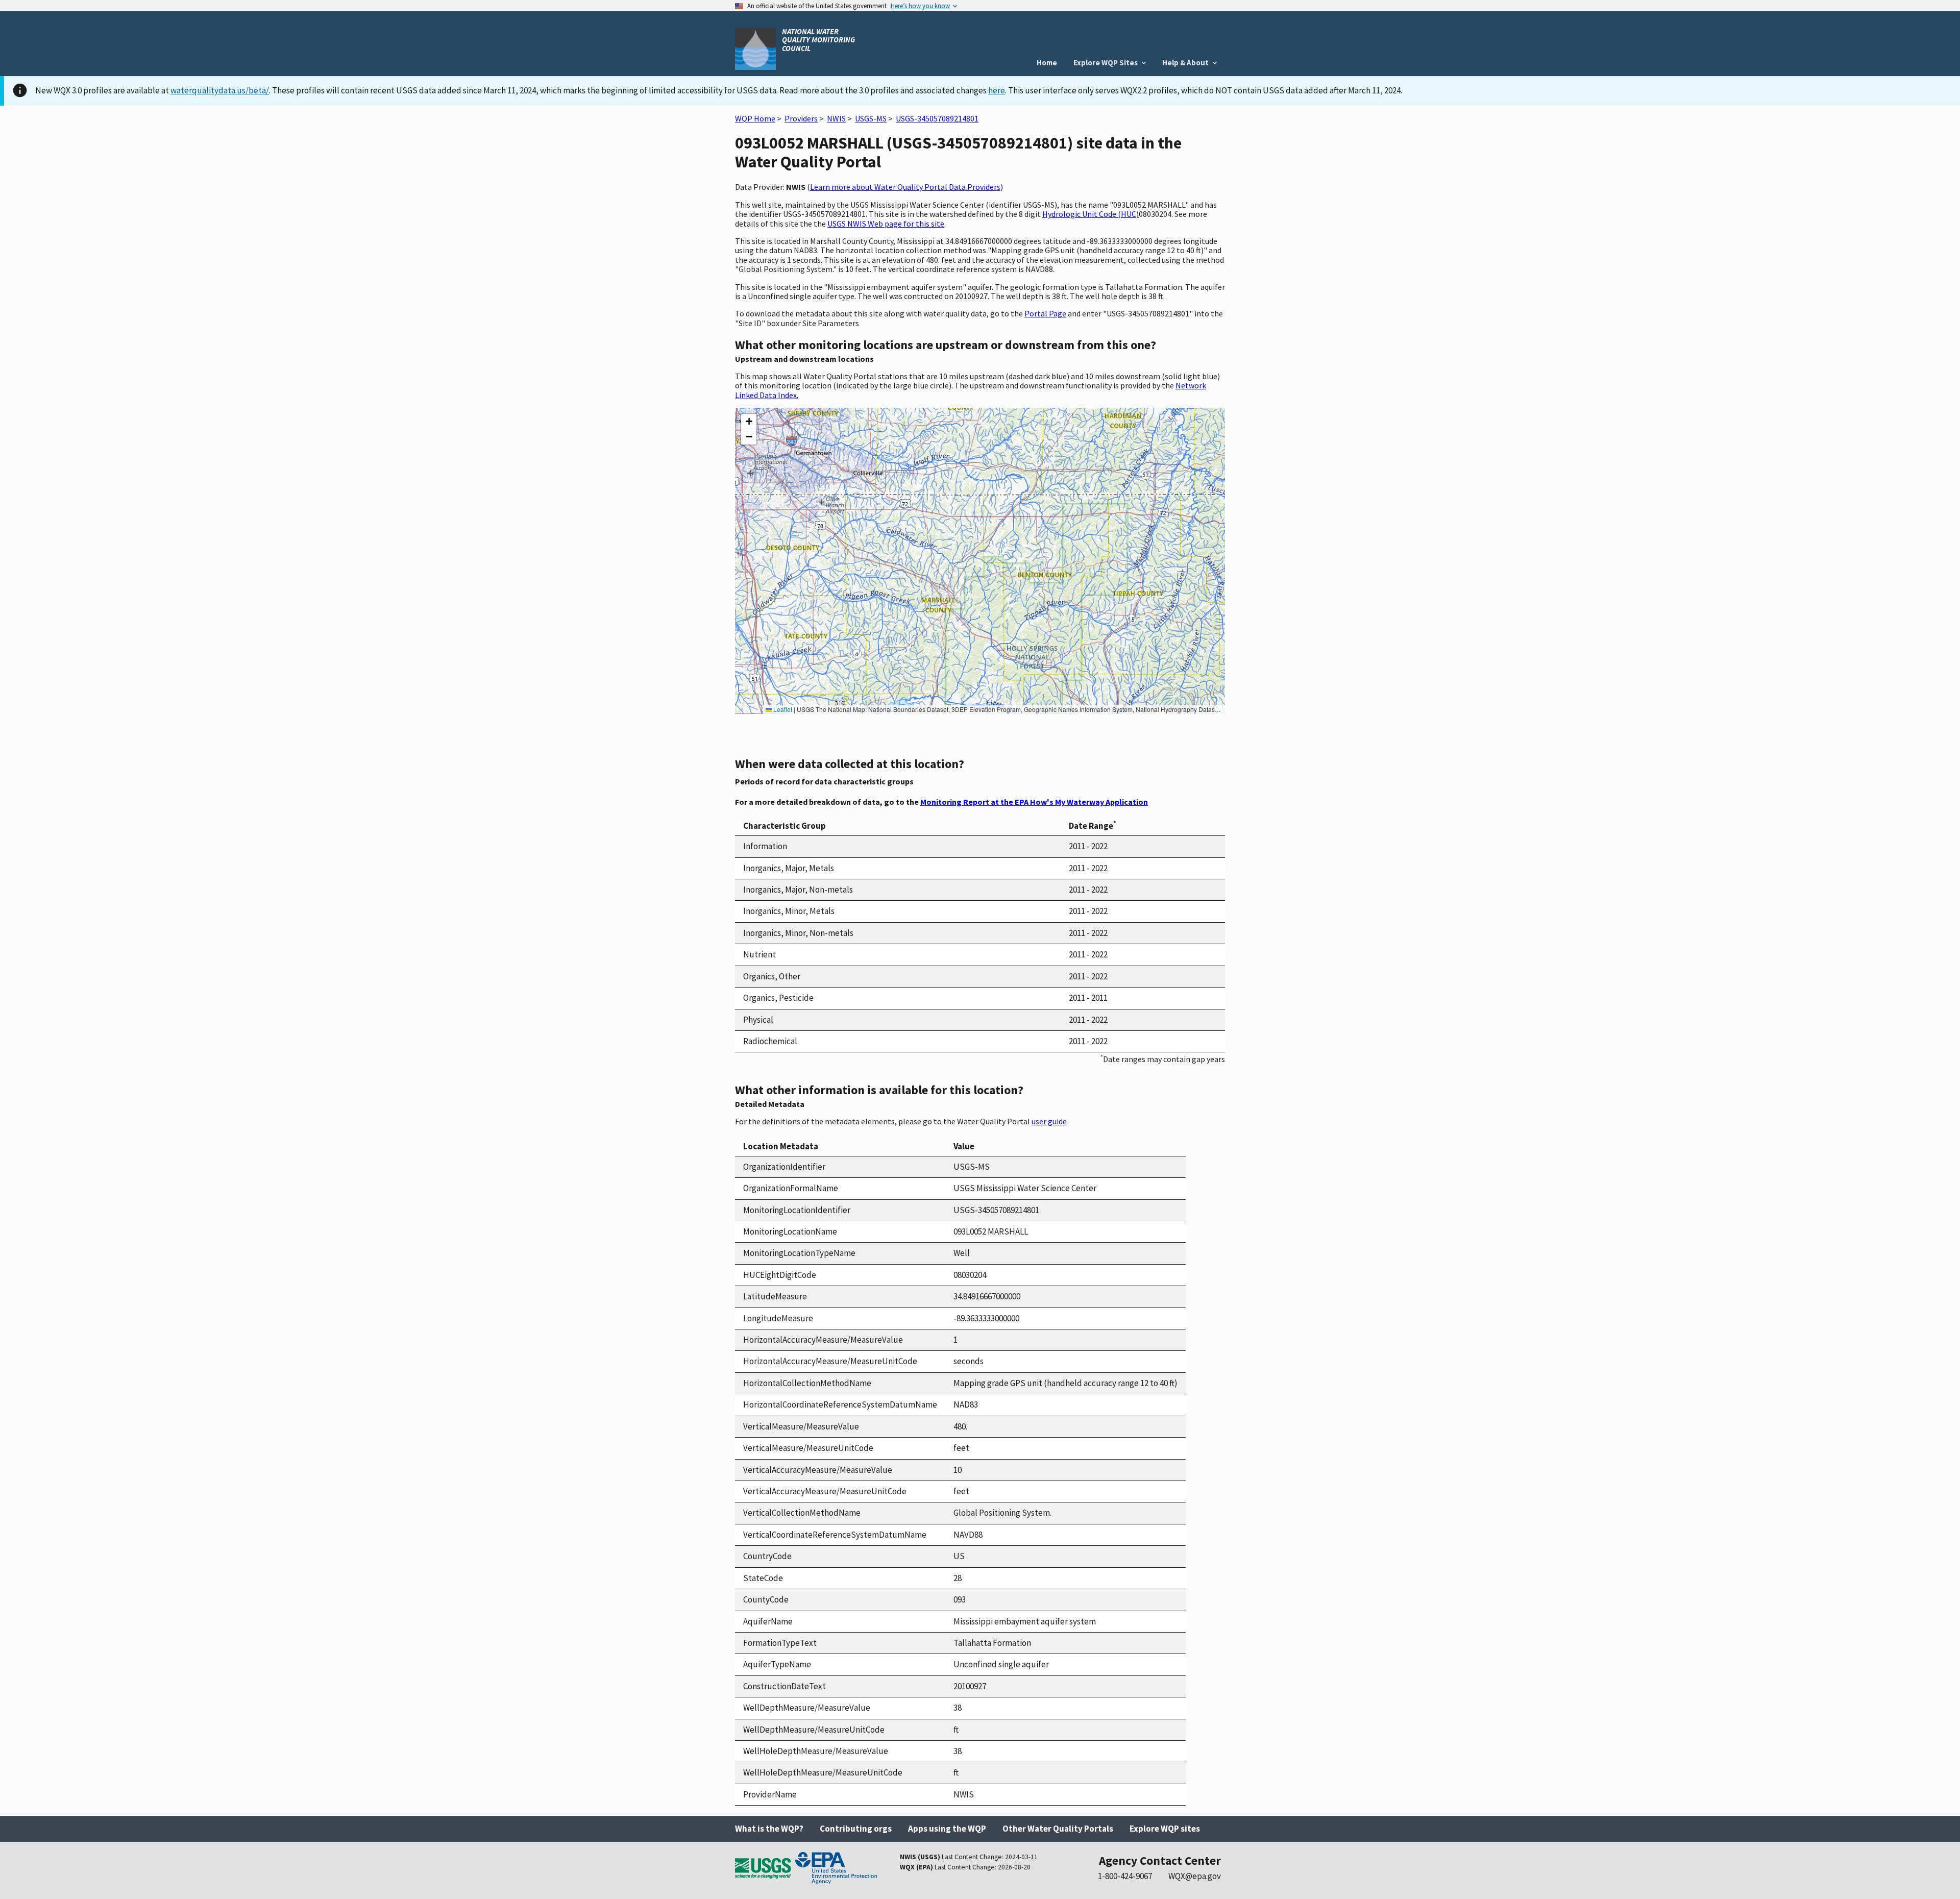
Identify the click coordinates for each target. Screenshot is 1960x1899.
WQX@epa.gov (1195, 1876)
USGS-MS (871, 118)
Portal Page (1045, 313)
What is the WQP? (769, 1829)
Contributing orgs (856, 1829)
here (997, 90)
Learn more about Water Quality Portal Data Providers (905, 187)
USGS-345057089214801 (937, 118)
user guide (1049, 1121)
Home (1047, 63)
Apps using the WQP (947, 1829)
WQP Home (755, 118)
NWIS (836, 118)
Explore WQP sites (1165, 1829)
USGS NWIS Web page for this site (886, 224)
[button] (749, 422)
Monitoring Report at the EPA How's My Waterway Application (1034, 802)
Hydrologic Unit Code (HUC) (1091, 214)
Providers (801, 118)
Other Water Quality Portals (1058, 1829)
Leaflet (782, 709)
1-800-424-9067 (1125, 1876)
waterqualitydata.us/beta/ (220, 90)
